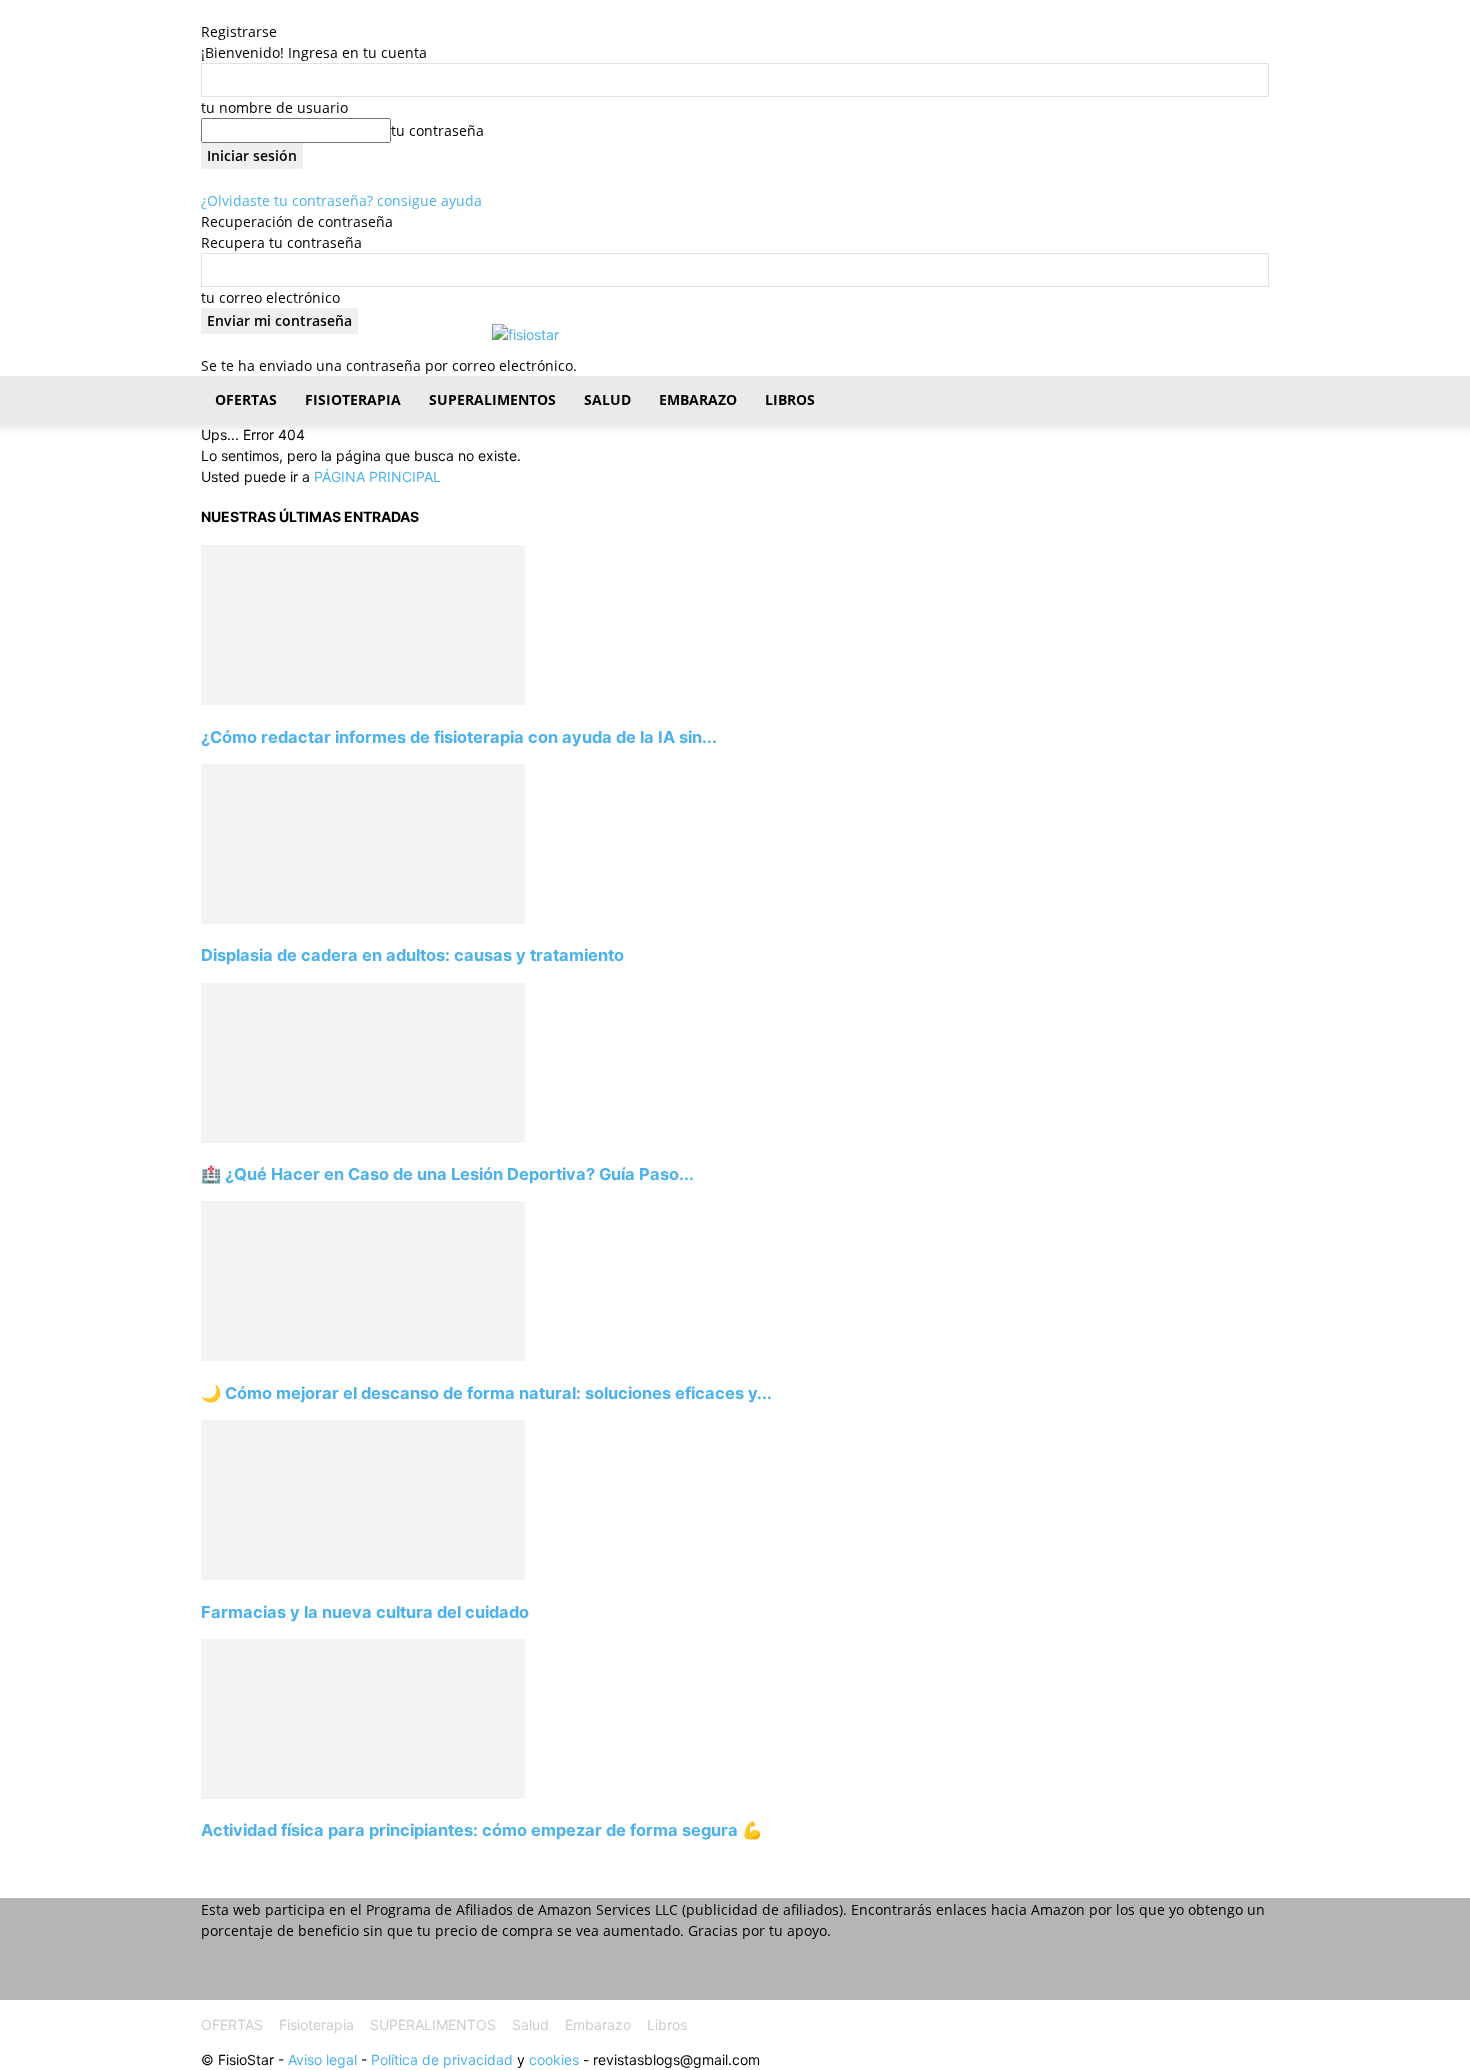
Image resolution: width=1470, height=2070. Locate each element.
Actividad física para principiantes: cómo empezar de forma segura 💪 (481, 1830)
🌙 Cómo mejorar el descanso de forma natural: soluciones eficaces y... (486, 1393)
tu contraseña (437, 130)
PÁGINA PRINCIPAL (377, 476)
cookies (554, 2059)
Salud (607, 399)
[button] (1245, 401)
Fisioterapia (353, 399)
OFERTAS (246, 399)
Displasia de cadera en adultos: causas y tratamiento (412, 955)
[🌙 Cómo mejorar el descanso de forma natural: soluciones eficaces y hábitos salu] (363, 1355)
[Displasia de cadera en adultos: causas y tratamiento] (363, 918)
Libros (790, 399)
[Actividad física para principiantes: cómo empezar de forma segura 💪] (363, 1793)
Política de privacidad (442, 2059)
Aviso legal (322, 2059)
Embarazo (698, 399)
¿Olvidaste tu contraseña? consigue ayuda (341, 200)
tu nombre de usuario (274, 107)
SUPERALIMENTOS (492, 399)
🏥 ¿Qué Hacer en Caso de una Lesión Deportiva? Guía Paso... (447, 1174)
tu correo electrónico (270, 297)
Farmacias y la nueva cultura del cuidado (365, 1612)
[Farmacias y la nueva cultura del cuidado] (363, 1574)
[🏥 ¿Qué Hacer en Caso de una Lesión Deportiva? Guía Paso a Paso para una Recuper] (363, 1137)
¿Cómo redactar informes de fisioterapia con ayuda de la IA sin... (459, 737)
